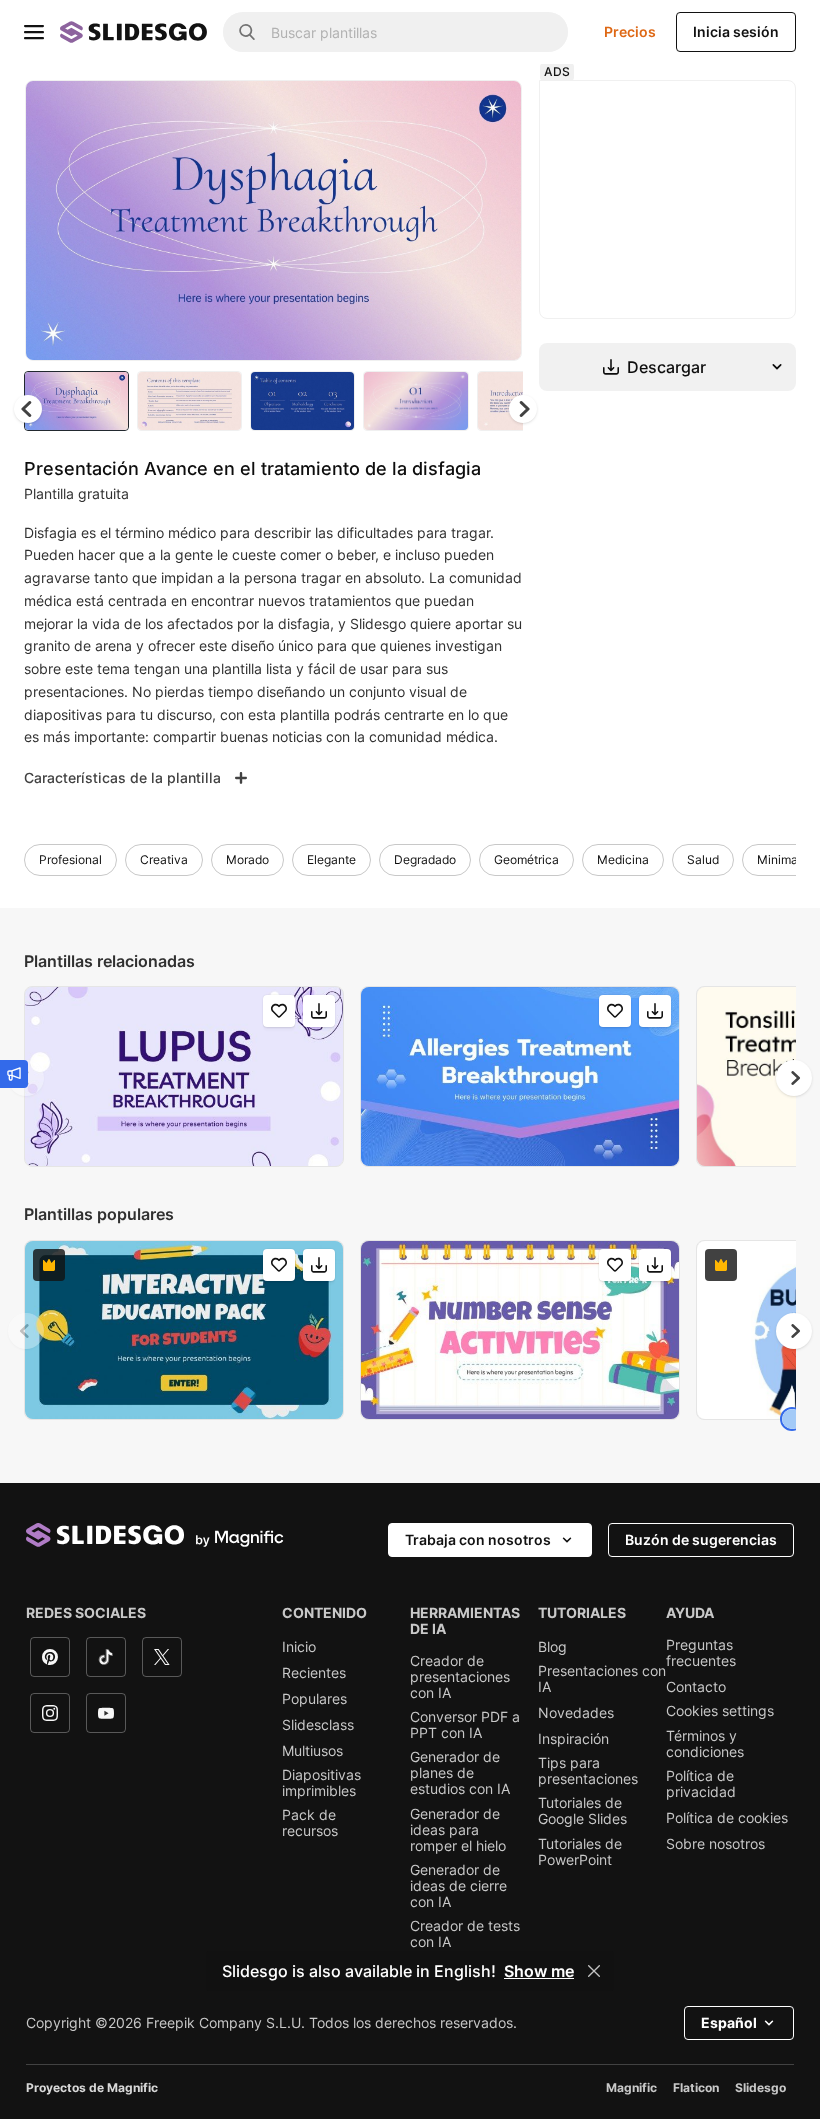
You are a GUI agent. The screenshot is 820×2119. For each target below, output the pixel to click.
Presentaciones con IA (602, 1679)
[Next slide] (492, 220)
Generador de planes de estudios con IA (460, 1773)
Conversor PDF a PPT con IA (465, 1725)
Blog (552, 1647)
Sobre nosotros (715, 1844)
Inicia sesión (736, 31)
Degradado (425, 859)
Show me (539, 1971)
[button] (523, 409)
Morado (247, 859)
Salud (703, 859)
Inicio (299, 1647)
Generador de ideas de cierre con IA (458, 1886)
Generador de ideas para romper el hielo (458, 1830)
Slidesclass (318, 1725)
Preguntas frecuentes (701, 1653)
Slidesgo (760, 2087)
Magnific (631, 2087)
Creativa (164, 859)
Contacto (696, 1687)
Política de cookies (727, 1818)
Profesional (70, 859)
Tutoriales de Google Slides (582, 1811)
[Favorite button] (436, 112)
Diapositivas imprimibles (321, 1783)
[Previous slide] (26, 1331)
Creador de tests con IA (465, 1934)
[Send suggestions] (14, 1074)
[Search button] (247, 32)
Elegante (331, 859)
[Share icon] (488, 112)
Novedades (576, 1713)
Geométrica (526, 859)
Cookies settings (720, 1711)
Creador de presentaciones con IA (460, 1677)
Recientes (314, 1673)
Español (729, 2022)
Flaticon (696, 2087)
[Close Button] (594, 1971)
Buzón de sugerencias (701, 1539)
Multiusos (312, 1751)
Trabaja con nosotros (478, 1539)
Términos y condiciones (705, 1744)
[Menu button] (34, 32)
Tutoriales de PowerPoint (580, 1852)
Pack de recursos (310, 1823)
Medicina (623, 859)
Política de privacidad (701, 1784)
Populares (314, 1699)
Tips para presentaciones (588, 1771)
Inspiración (573, 1739)
